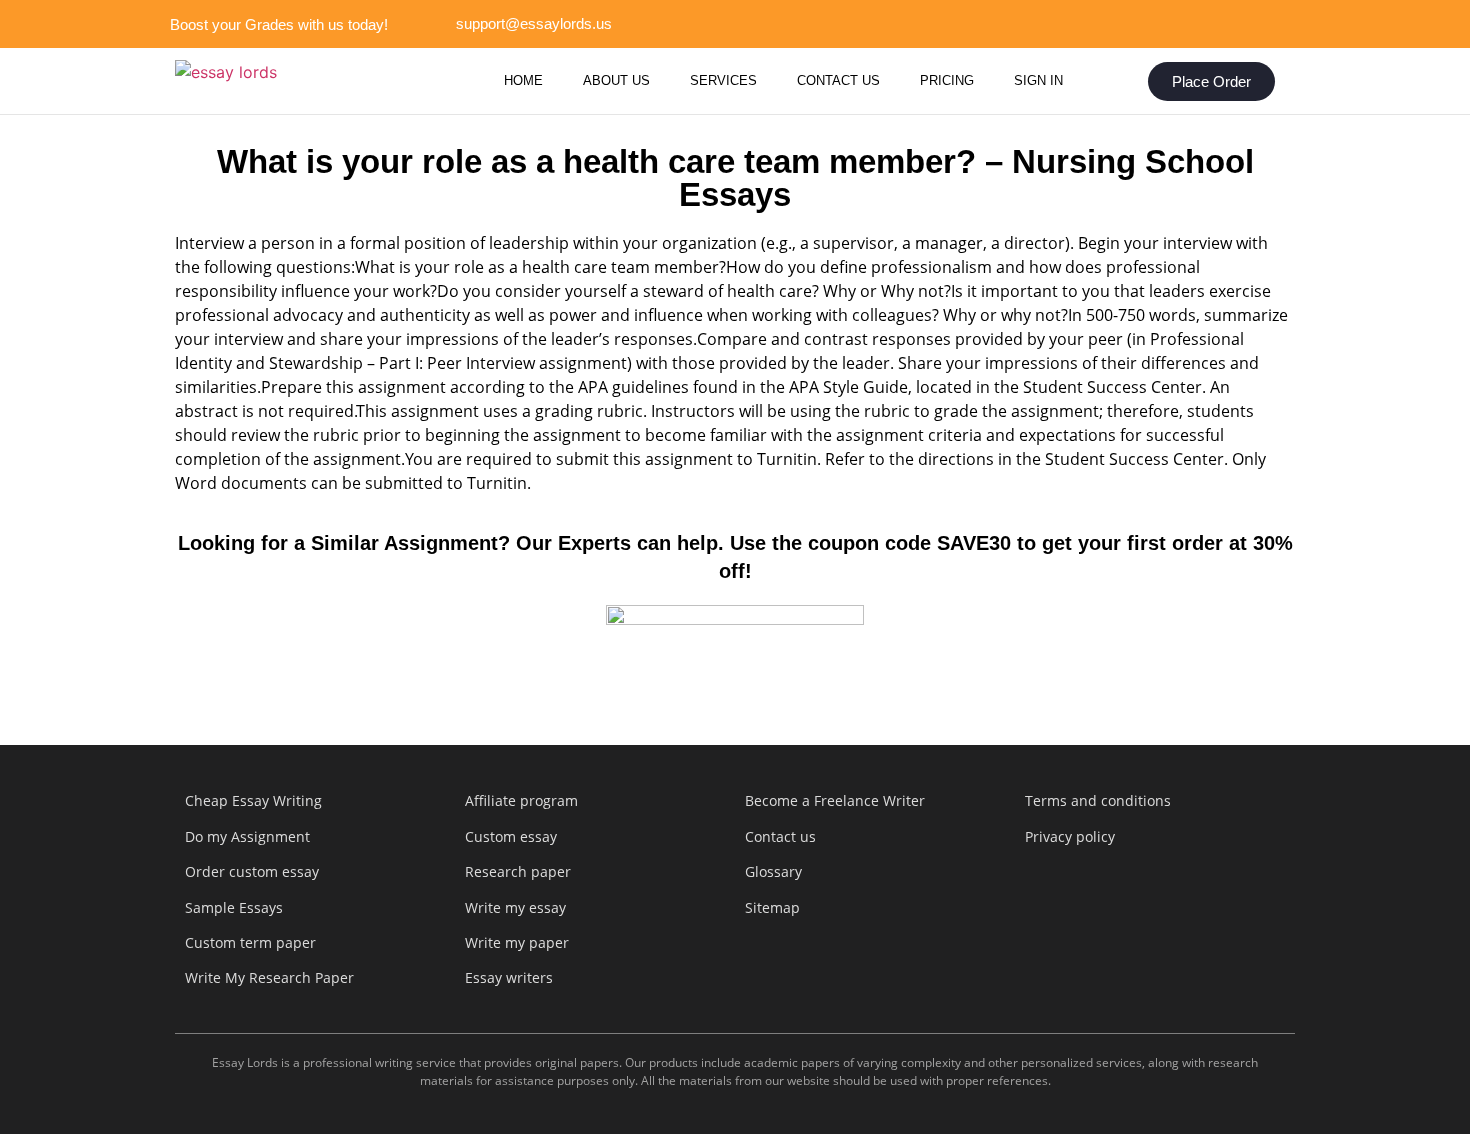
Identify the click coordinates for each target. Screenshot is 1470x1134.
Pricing (947, 80)
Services (723, 80)
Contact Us (838, 80)
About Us (616, 80)
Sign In (1038, 80)
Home (523, 80)
